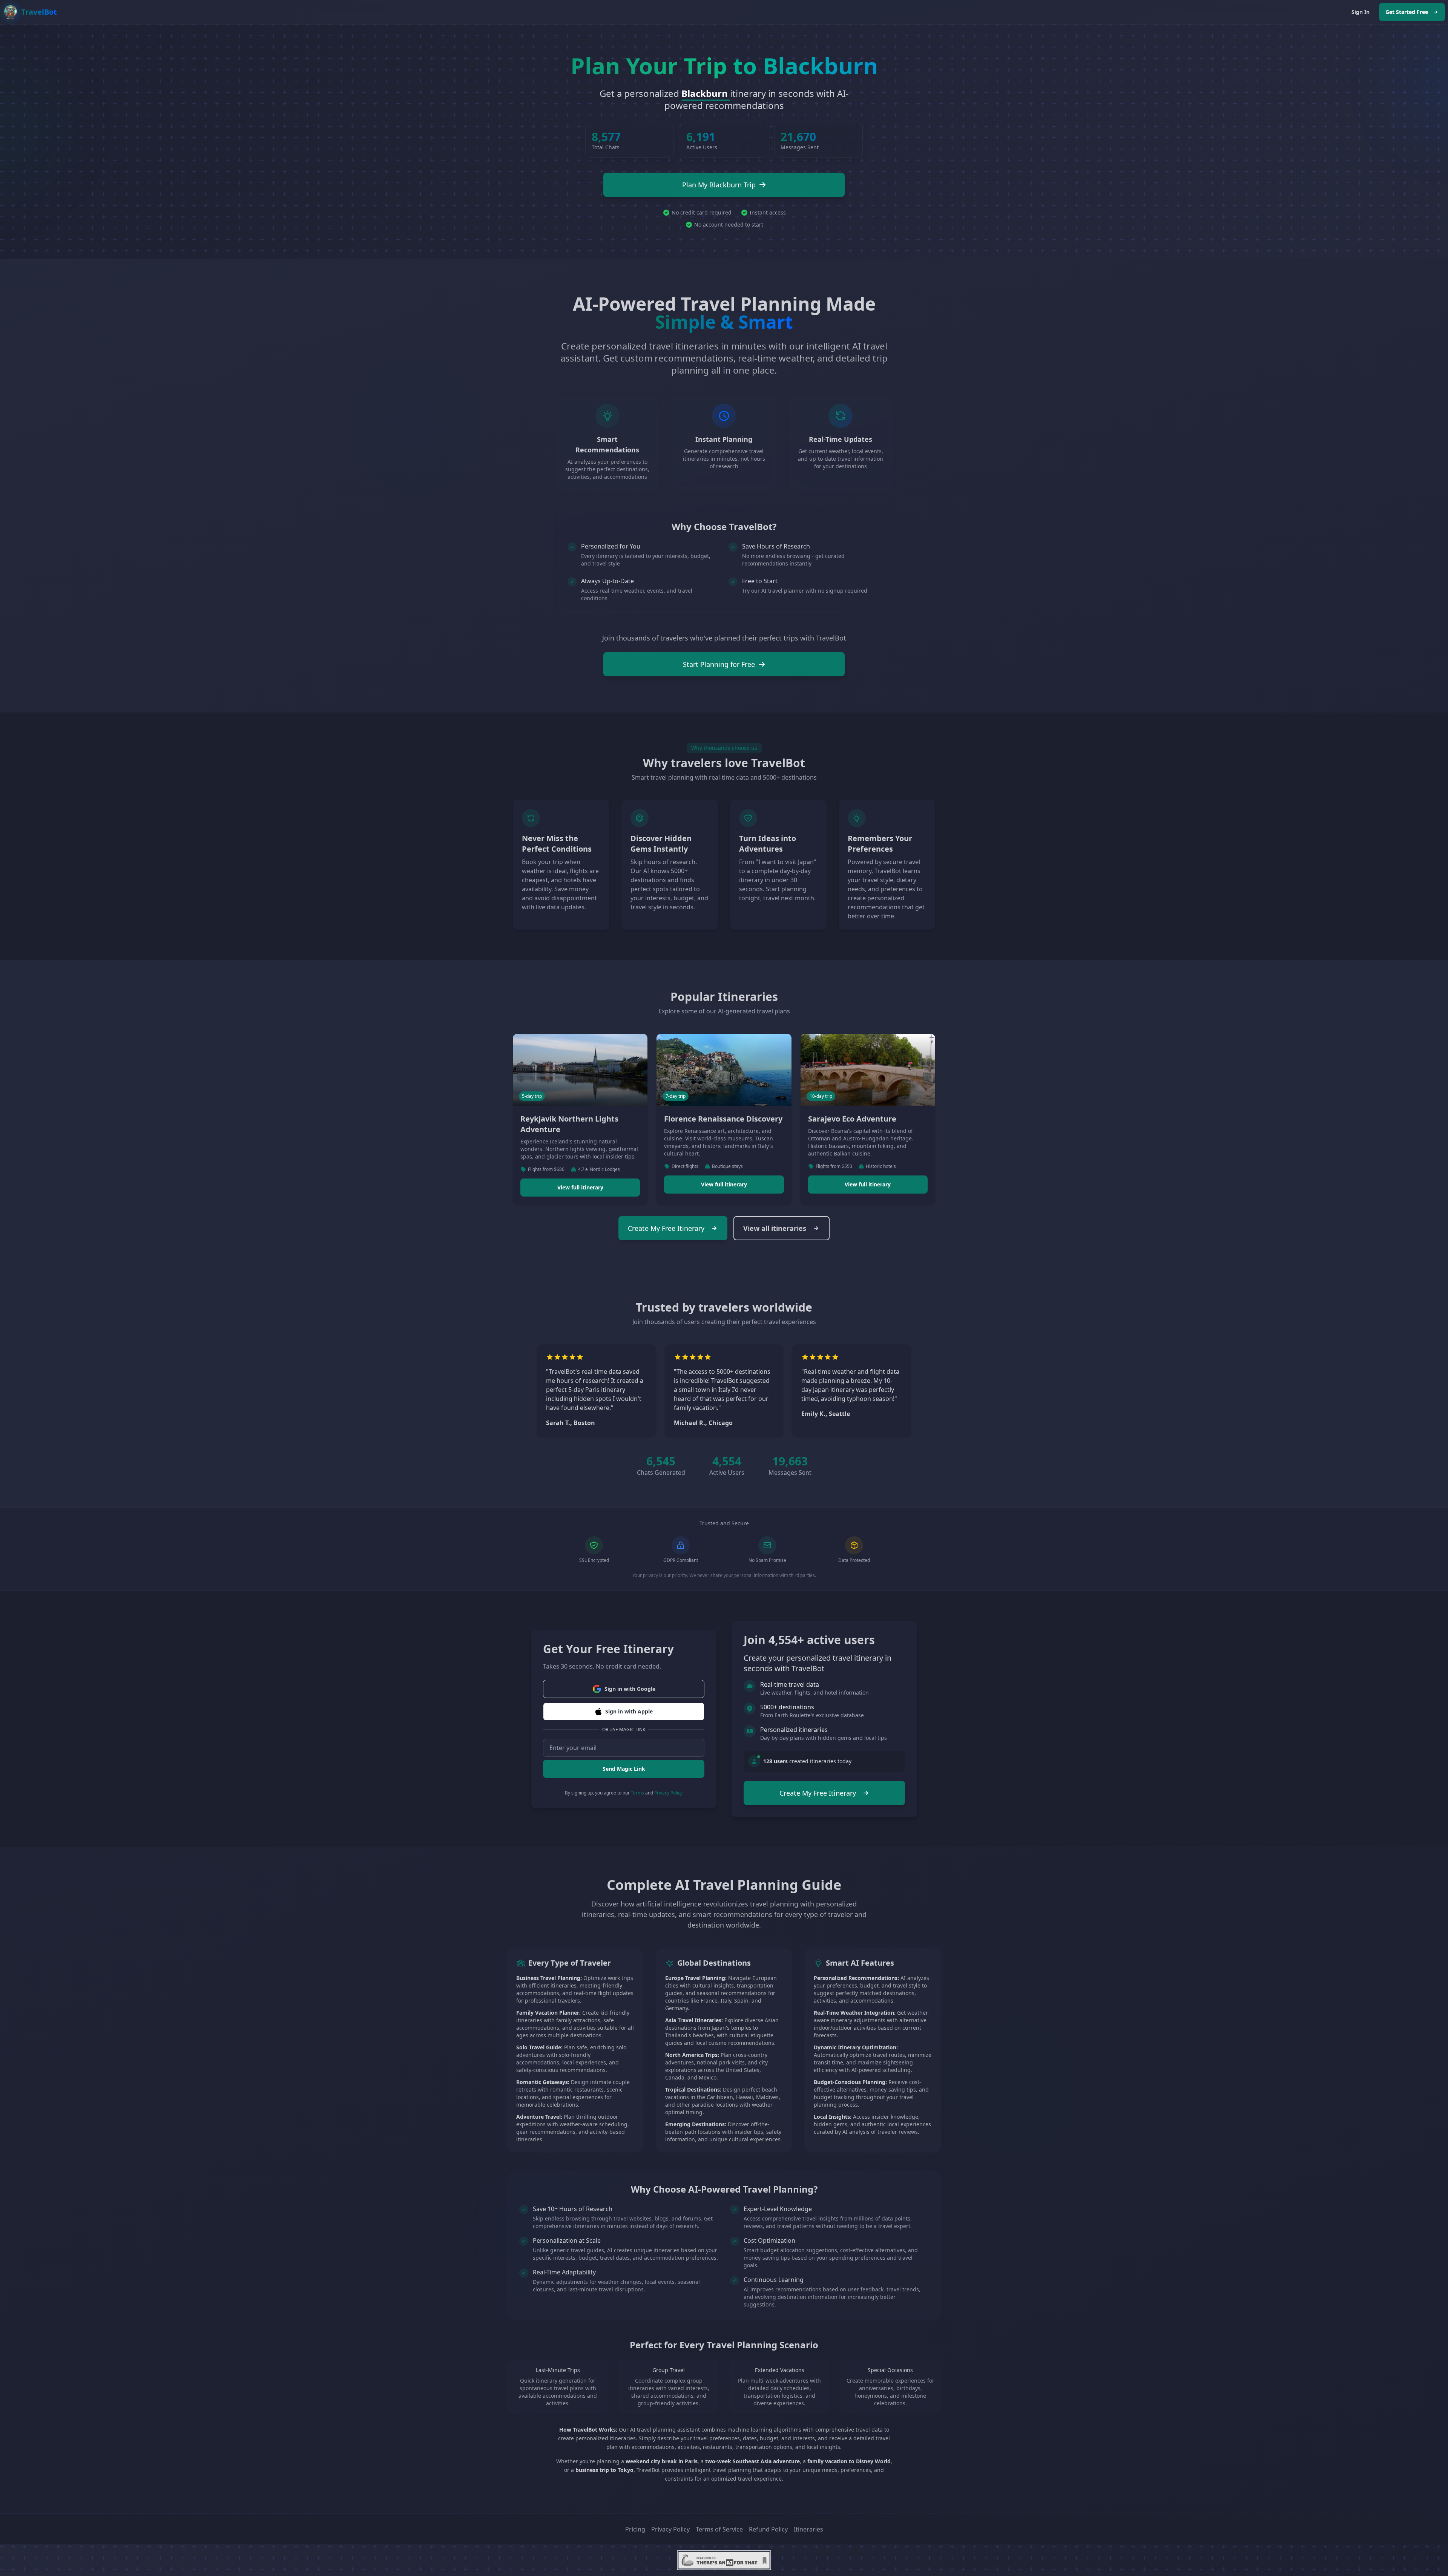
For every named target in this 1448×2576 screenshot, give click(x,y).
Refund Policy (768, 2529)
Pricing (635, 2529)
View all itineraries (775, 1228)
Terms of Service (719, 2529)
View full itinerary (580, 1187)
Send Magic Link (624, 1769)
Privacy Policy (668, 1793)
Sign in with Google (630, 1689)
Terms (637, 1793)
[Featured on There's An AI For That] (724, 2560)
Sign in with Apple (629, 1711)
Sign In (1361, 12)
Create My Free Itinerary (666, 1228)
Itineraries (808, 2529)
